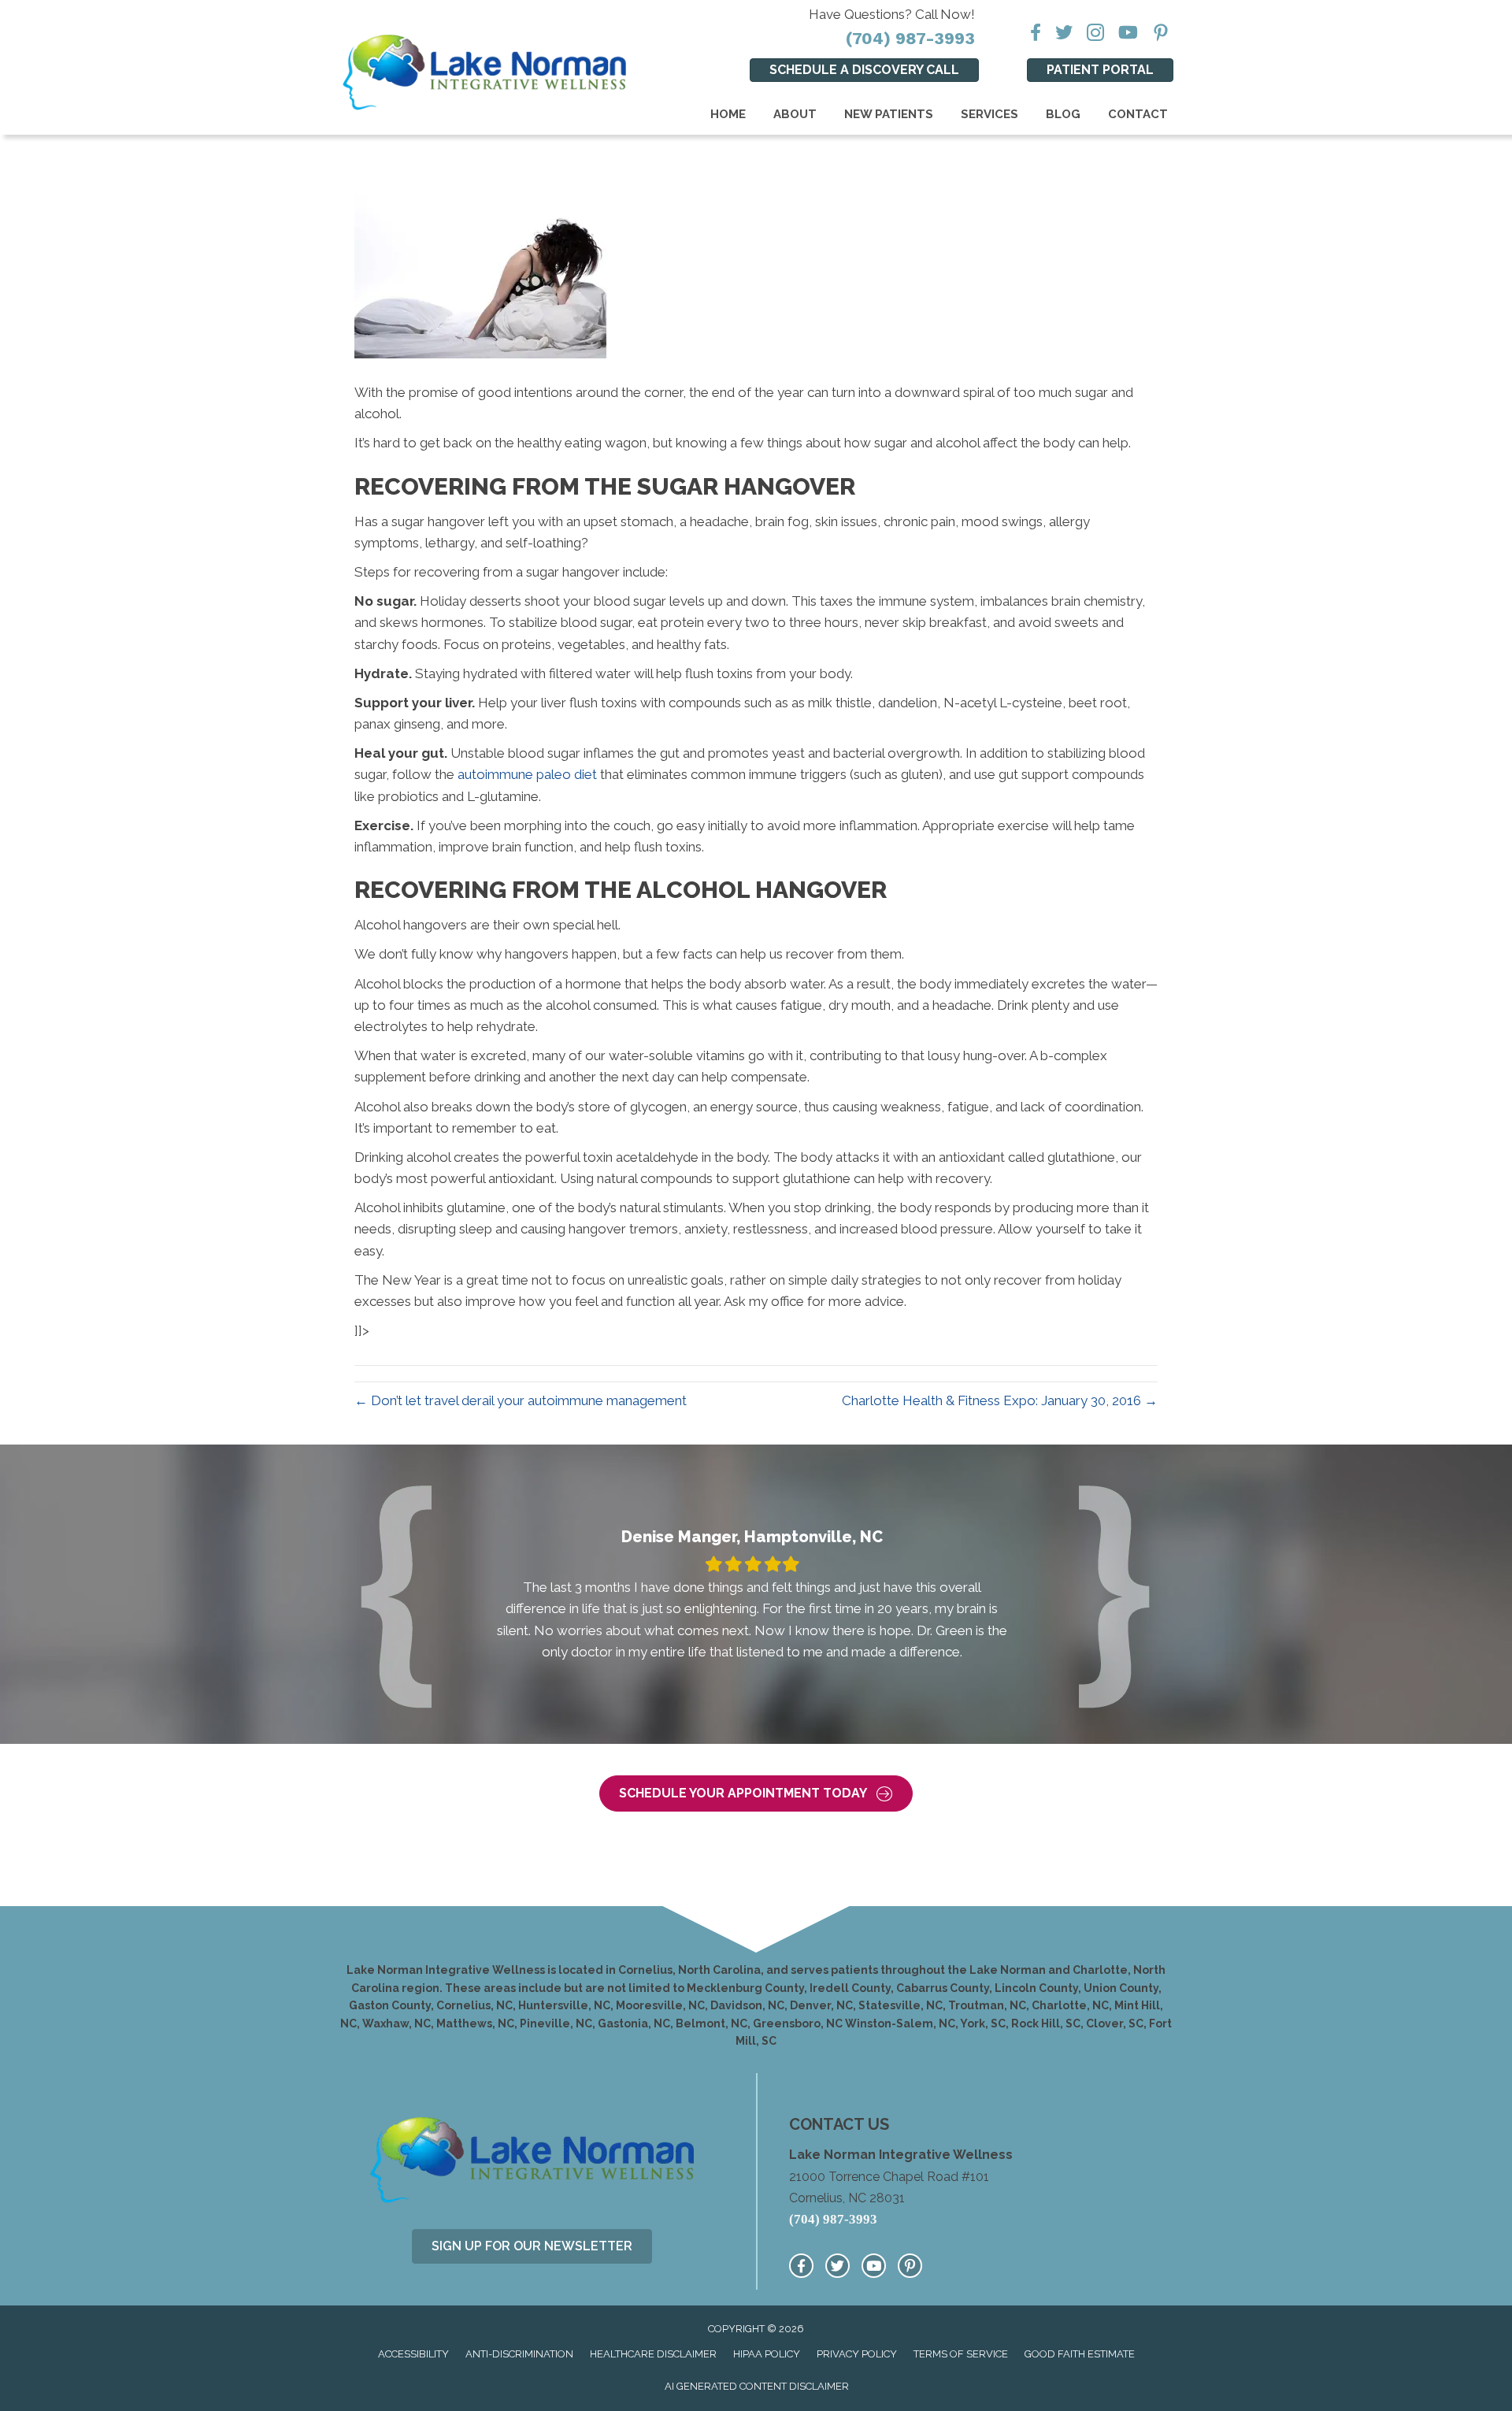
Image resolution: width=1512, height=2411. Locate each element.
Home (728, 114)
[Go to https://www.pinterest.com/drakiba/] (910, 2266)
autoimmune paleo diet (527, 774)
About (795, 114)
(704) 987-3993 (910, 38)
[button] (756, 1794)
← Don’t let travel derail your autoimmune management (521, 1400)
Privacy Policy (857, 2354)
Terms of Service (961, 2354)
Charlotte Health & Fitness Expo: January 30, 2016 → (1000, 1400)
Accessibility (413, 2354)
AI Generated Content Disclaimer (757, 2386)
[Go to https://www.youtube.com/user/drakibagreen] (874, 2266)
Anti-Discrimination (519, 2354)
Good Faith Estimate (1080, 2354)
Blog (1063, 114)
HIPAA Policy (767, 2354)
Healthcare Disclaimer (653, 2354)
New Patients (889, 114)
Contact (1138, 114)
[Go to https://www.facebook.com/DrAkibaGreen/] (801, 2266)
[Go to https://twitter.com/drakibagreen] (838, 2266)
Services (989, 114)
